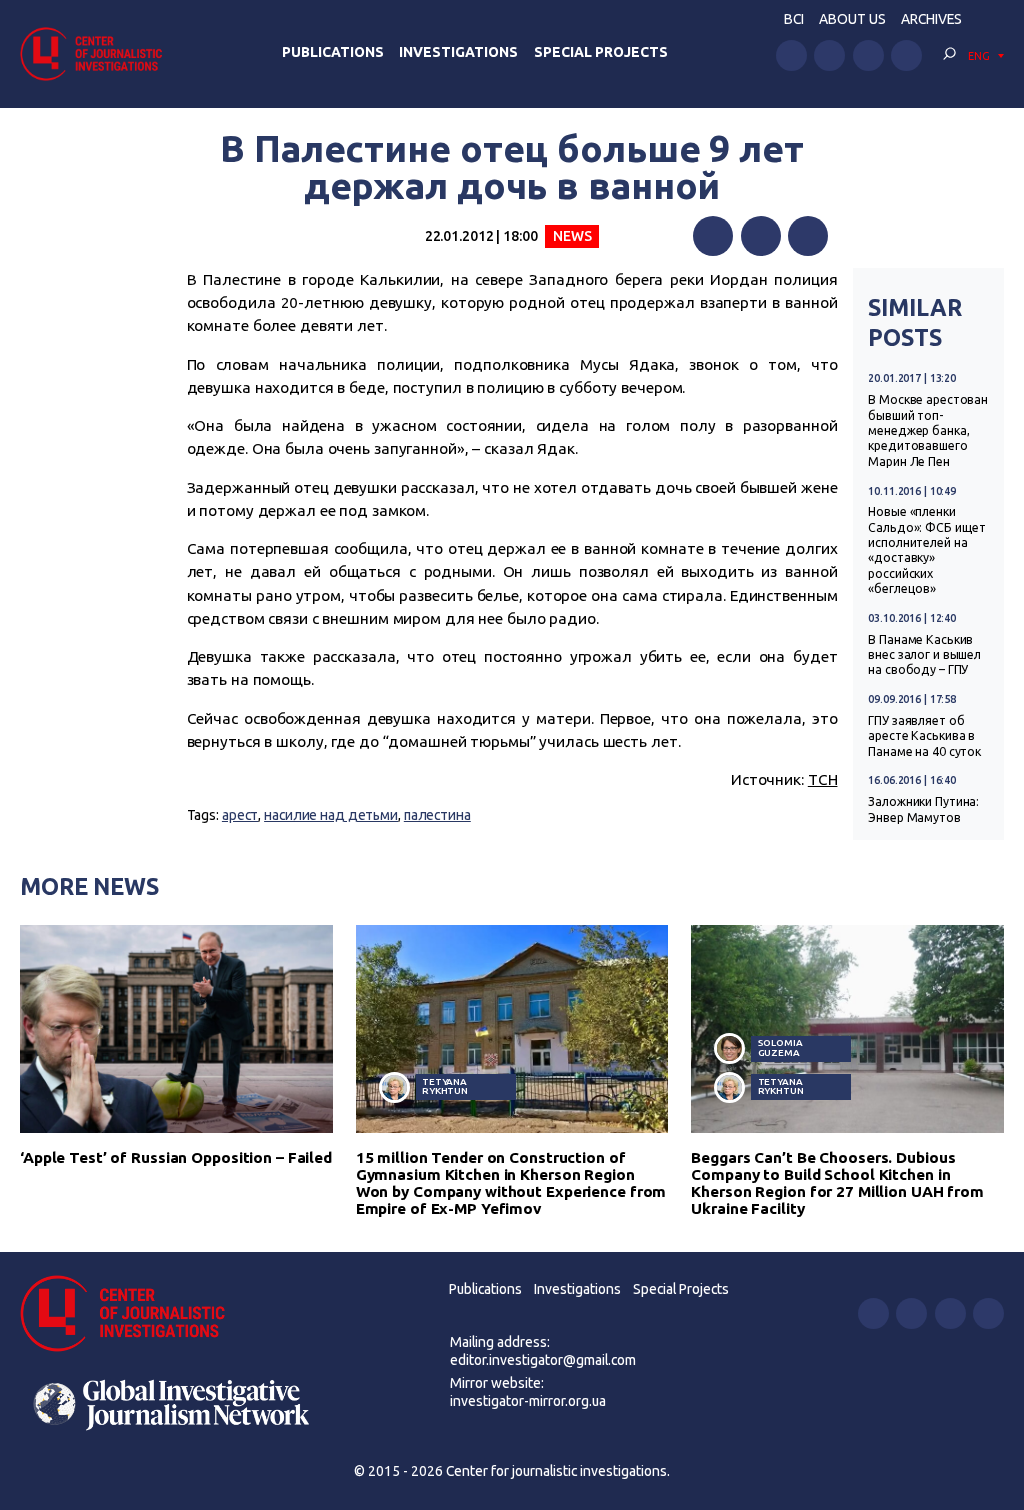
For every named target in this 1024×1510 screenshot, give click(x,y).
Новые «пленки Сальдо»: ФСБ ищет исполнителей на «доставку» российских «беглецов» (927, 550)
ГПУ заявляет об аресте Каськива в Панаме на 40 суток (924, 736)
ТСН (823, 779)
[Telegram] (808, 236)
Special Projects (601, 52)
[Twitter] (761, 236)
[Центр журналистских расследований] (97, 53)
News (572, 236)
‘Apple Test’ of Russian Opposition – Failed (176, 1157)
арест (240, 815)
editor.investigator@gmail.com (543, 1360)
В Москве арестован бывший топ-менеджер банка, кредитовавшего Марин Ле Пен (928, 430)
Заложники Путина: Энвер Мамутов (923, 809)
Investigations (458, 52)
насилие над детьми (331, 815)
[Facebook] (713, 236)
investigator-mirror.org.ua (528, 1401)
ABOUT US (852, 19)
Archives (931, 19)
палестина (437, 815)
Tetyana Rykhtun (445, 1086)
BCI (794, 19)
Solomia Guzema (780, 1047)
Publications (333, 52)
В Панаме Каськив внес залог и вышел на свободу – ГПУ (924, 655)
